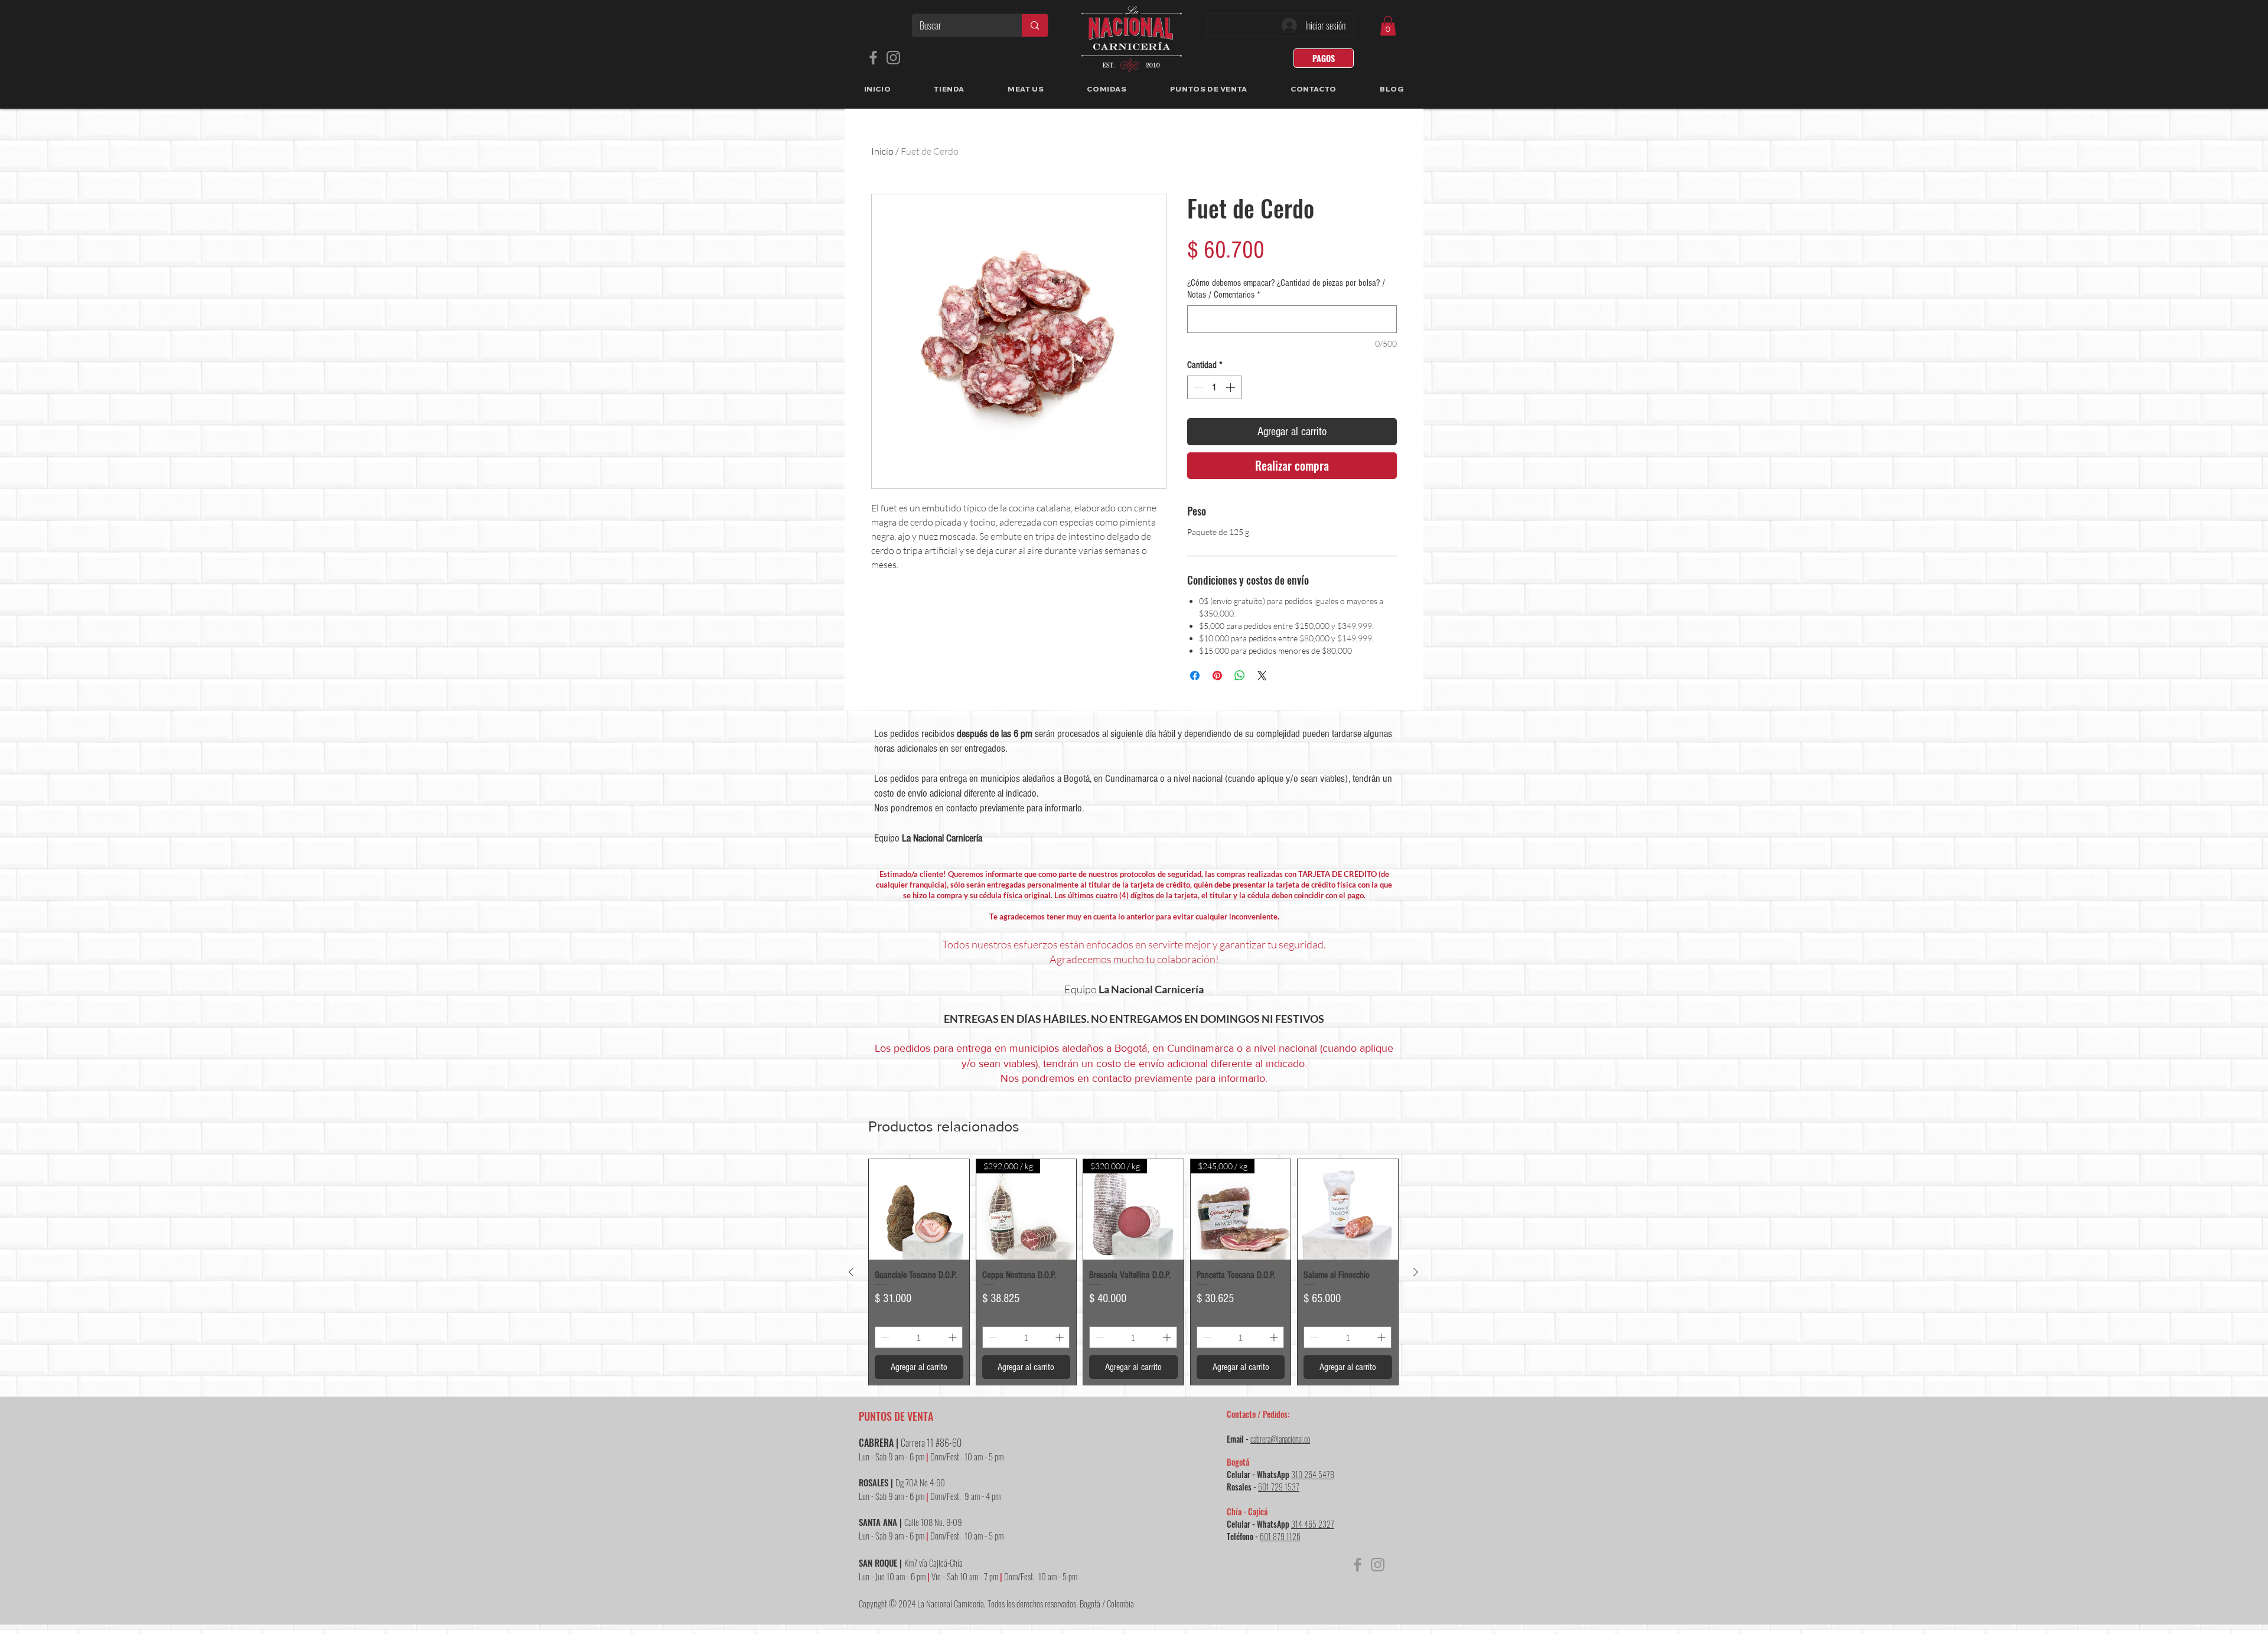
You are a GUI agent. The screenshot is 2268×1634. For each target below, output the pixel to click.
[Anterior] (851, 1272)
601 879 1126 (1280, 1536)
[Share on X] (1262, 676)
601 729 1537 (1279, 1487)
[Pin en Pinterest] (1217, 676)
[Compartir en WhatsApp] (1240, 676)
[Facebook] (873, 58)
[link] (1388, 26)
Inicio (882, 151)
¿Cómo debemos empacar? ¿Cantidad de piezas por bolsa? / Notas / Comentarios (1286, 289)
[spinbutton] (1214, 387)
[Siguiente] (1416, 1272)
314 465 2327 (1313, 1524)
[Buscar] (1034, 25)
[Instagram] (893, 58)
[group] (1133, 1272)
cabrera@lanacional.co (1280, 1439)
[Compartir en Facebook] (1195, 676)
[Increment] (1231, 387)
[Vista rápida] (919, 1209)
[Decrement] (1197, 387)
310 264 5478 (1313, 1474)
